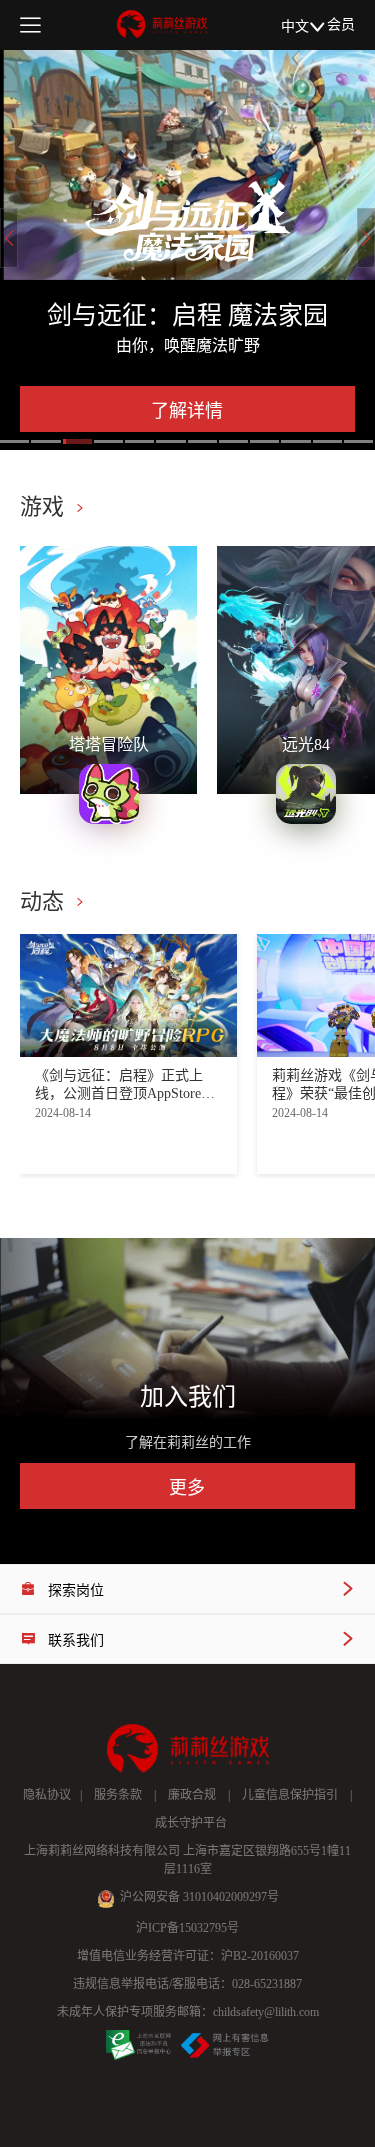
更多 (187, 1488)
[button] (14, 441)
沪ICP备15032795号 (187, 1928)
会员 (341, 24)
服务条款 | (119, 1795)
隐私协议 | (52, 1795)
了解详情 (187, 411)
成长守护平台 (188, 1823)
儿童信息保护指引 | (291, 1795)
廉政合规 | (193, 1795)
